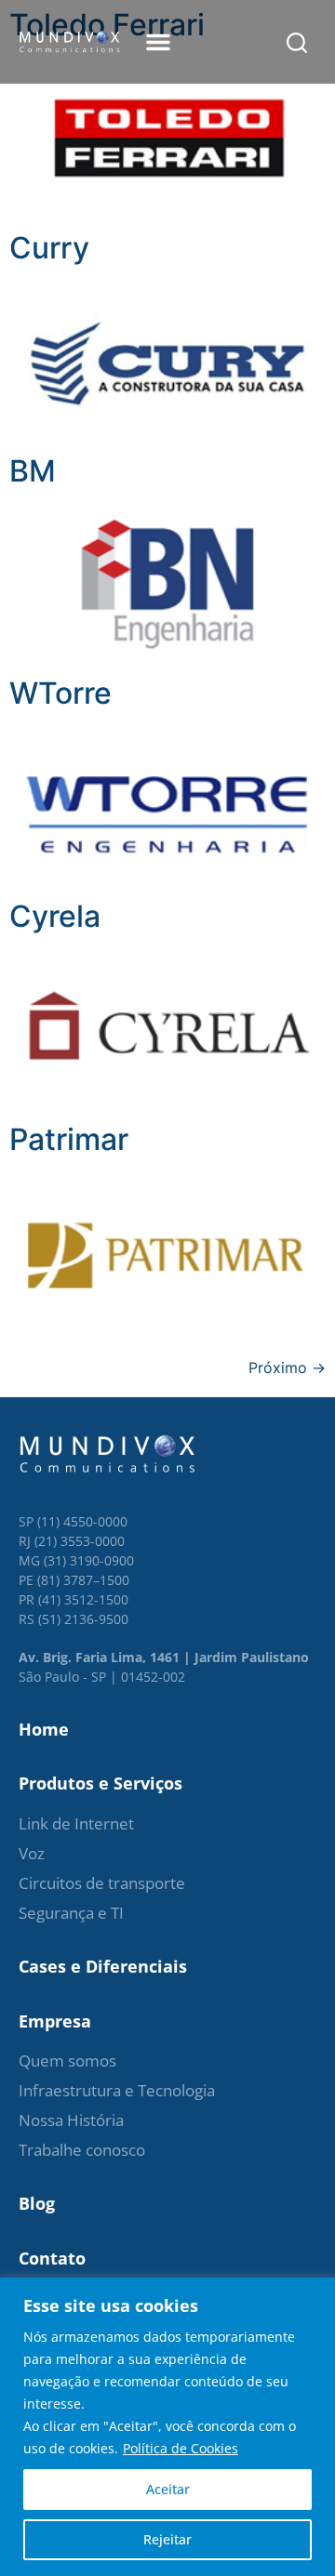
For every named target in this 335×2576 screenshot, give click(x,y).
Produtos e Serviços (100, 1783)
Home (44, 1729)
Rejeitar (167, 2539)
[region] (167, 2427)
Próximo (287, 1367)
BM (33, 471)
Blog (37, 2203)
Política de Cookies (181, 2448)
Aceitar (168, 2489)
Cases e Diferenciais (103, 1966)
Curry (49, 248)
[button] (158, 42)
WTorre (60, 693)
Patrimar (69, 1139)
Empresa (55, 2021)
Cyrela (55, 916)
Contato (52, 2258)
